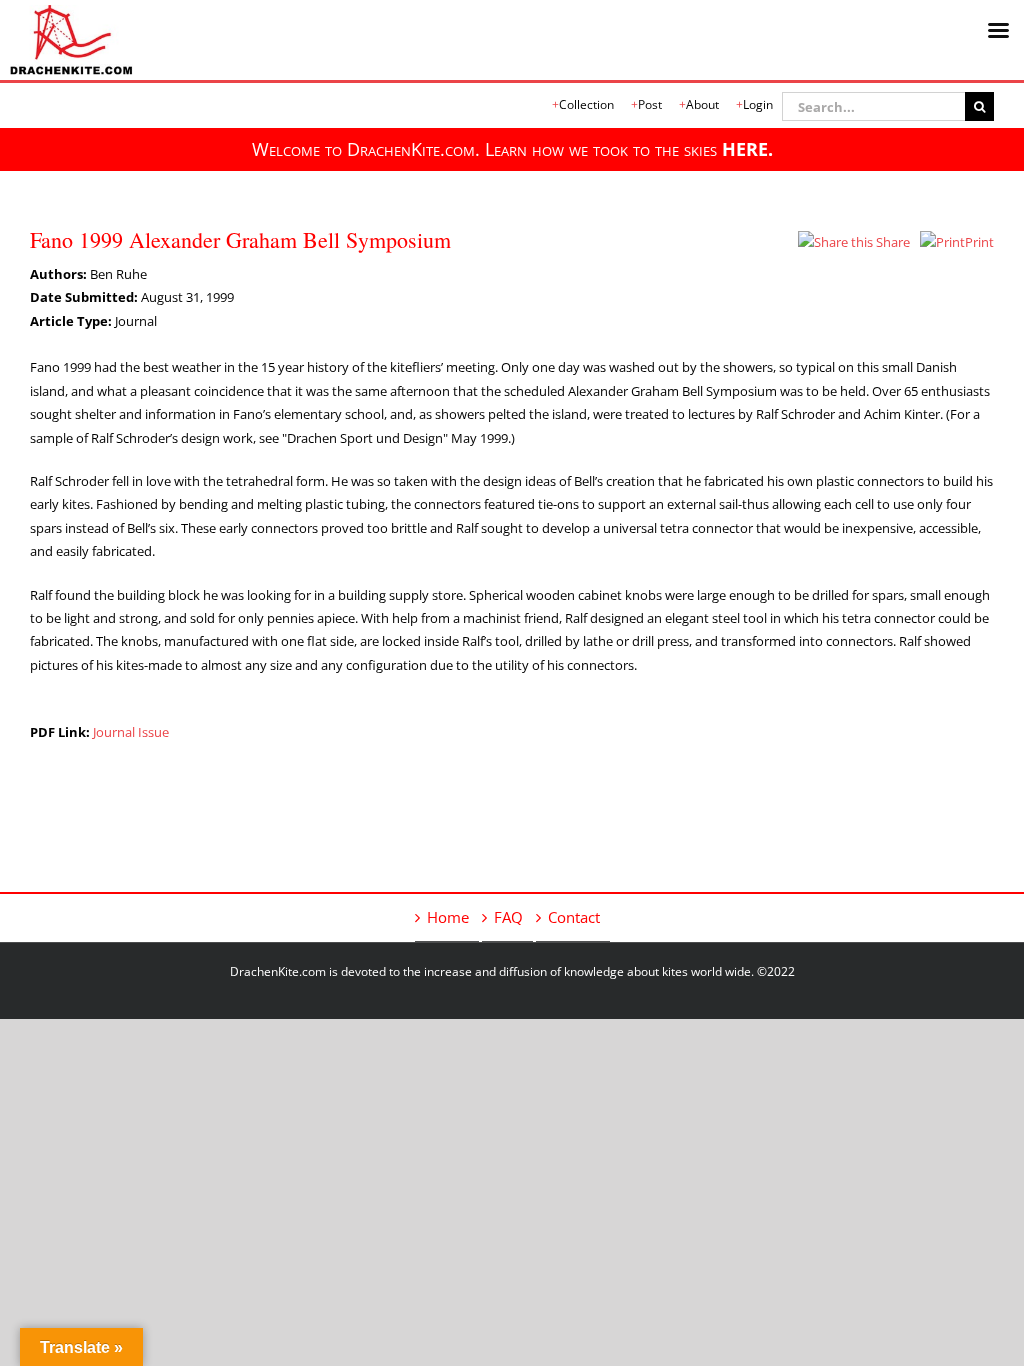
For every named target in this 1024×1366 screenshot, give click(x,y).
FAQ (508, 917)
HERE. (747, 149)
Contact (574, 917)
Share (891, 242)
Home (448, 917)
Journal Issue (131, 732)
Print (979, 242)
